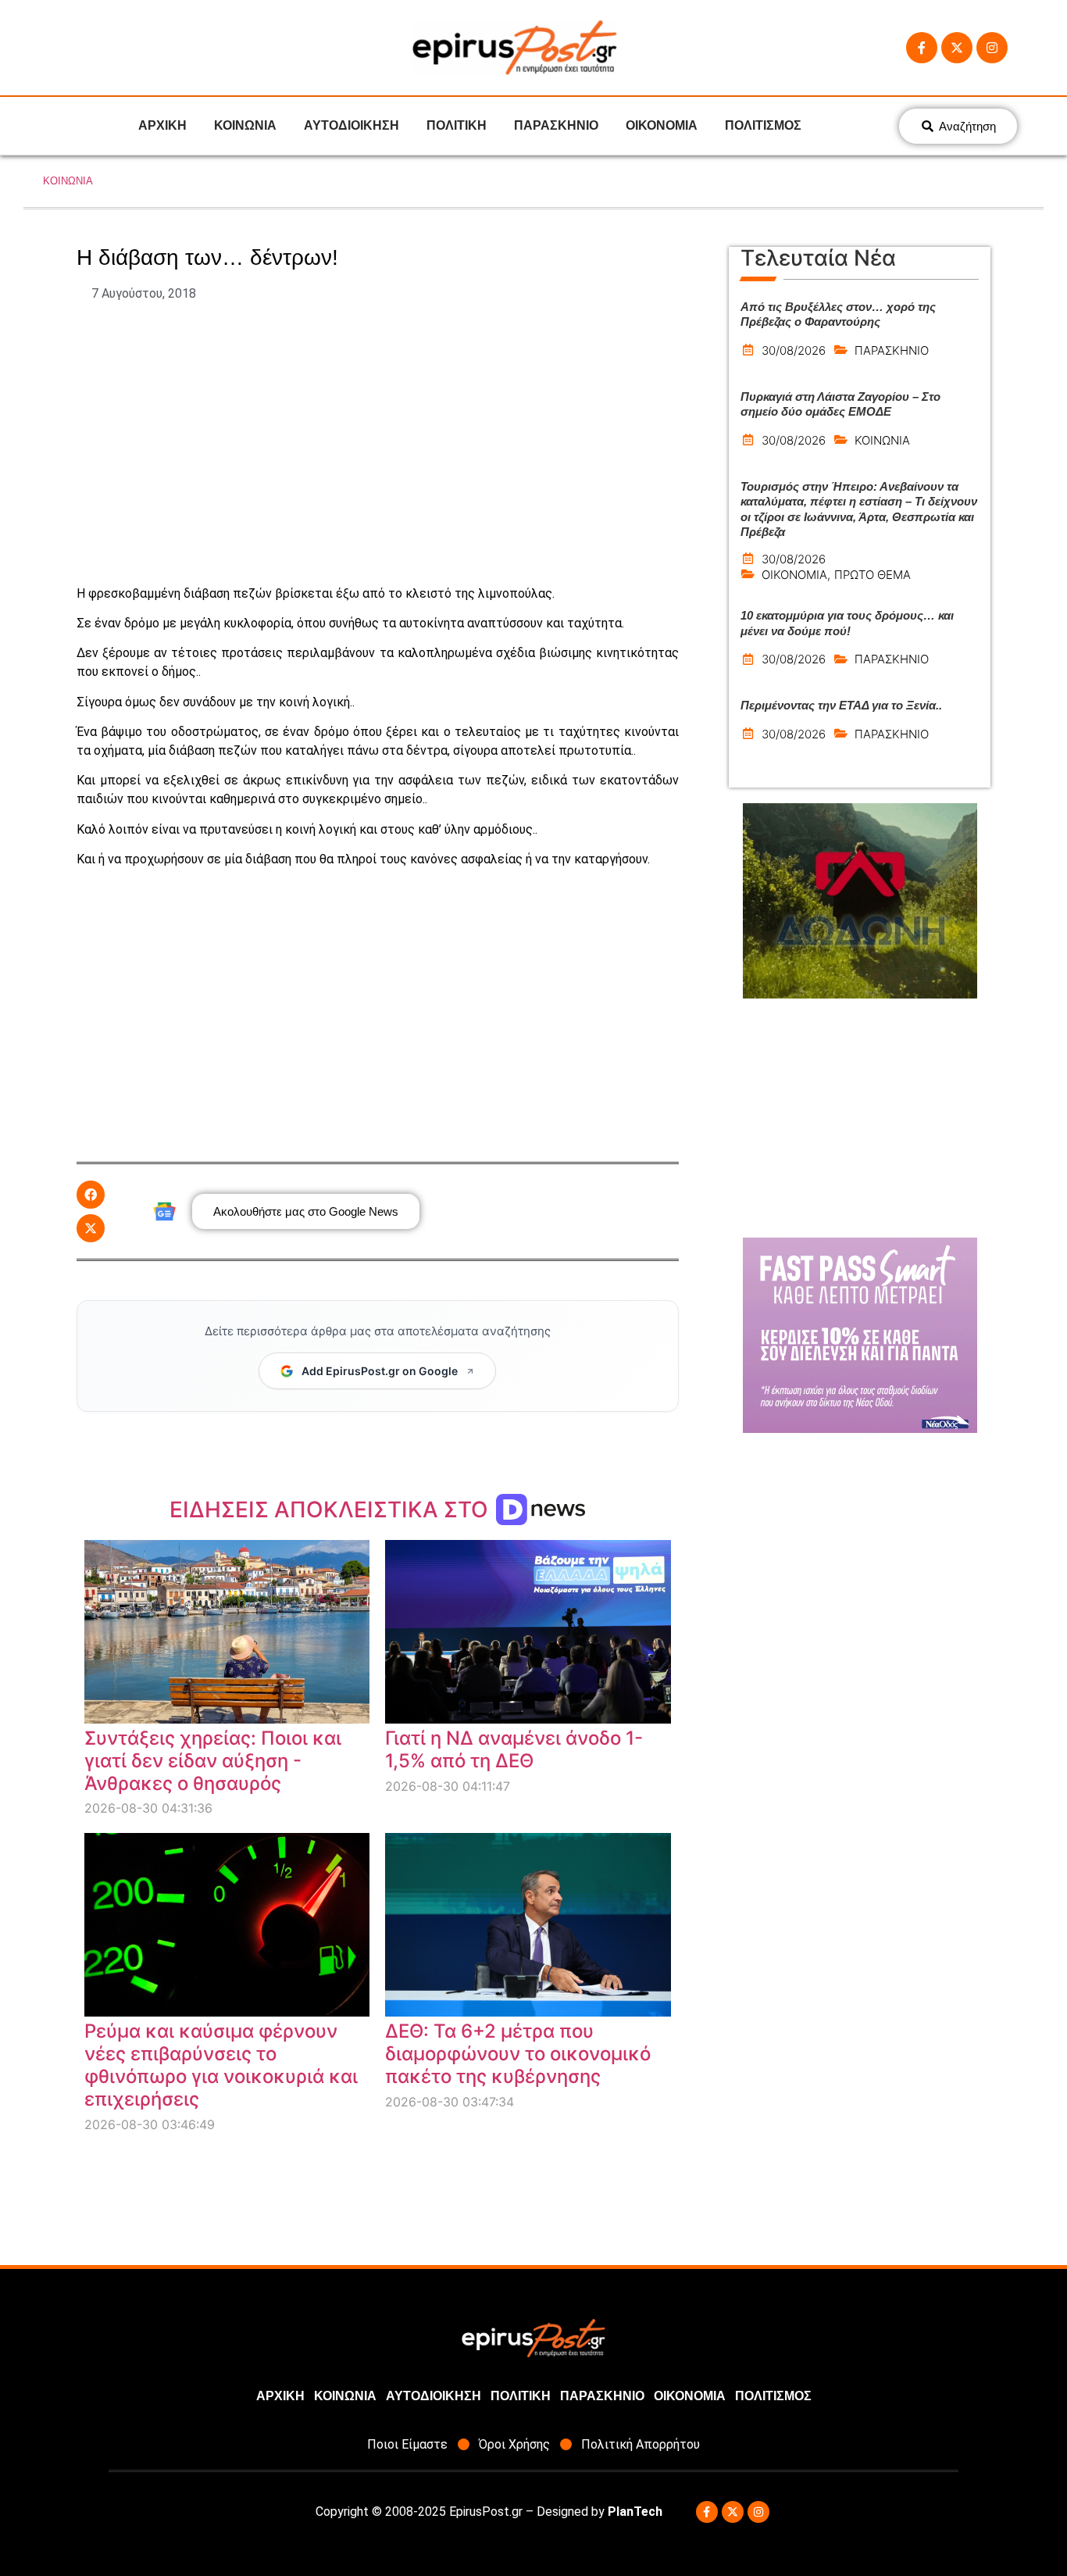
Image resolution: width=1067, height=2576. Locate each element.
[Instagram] (992, 48)
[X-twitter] (957, 48)
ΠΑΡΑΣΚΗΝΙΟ (556, 125)
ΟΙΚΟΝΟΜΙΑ (662, 125)
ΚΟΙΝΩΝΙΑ (245, 125)
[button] (91, 1195)
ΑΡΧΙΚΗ (162, 125)
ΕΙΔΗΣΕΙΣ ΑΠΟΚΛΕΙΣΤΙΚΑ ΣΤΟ (332, 1510)
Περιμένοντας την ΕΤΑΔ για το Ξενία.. (841, 705)
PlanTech (635, 2512)
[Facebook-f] (922, 48)
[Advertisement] (378, 444)
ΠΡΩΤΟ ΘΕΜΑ (873, 575)
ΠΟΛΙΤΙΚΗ (457, 125)
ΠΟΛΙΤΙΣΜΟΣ (763, 125)
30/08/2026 (794, 350)
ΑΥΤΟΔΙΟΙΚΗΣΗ (352, 125)
